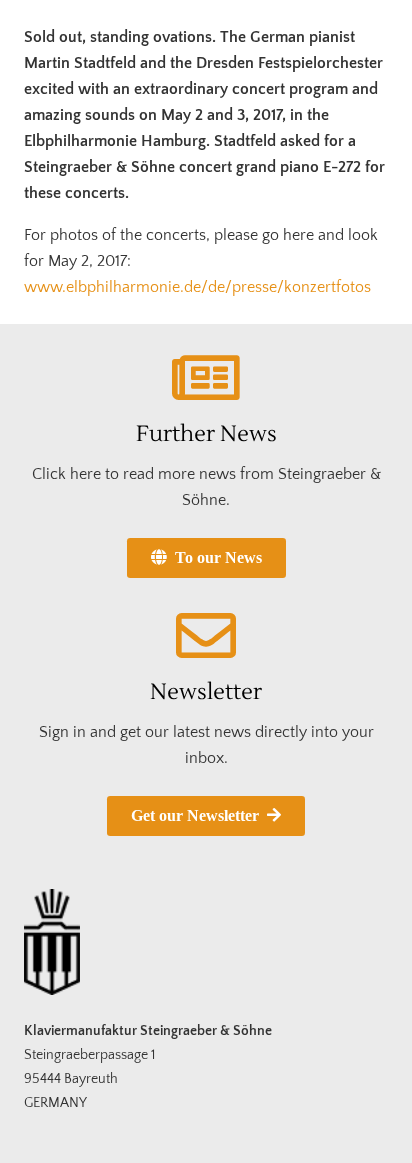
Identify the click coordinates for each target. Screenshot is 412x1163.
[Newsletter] (206, 636)
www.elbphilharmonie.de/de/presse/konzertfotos (197, 287)
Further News (206, 434)
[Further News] (206, 378)
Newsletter (206, 692)
